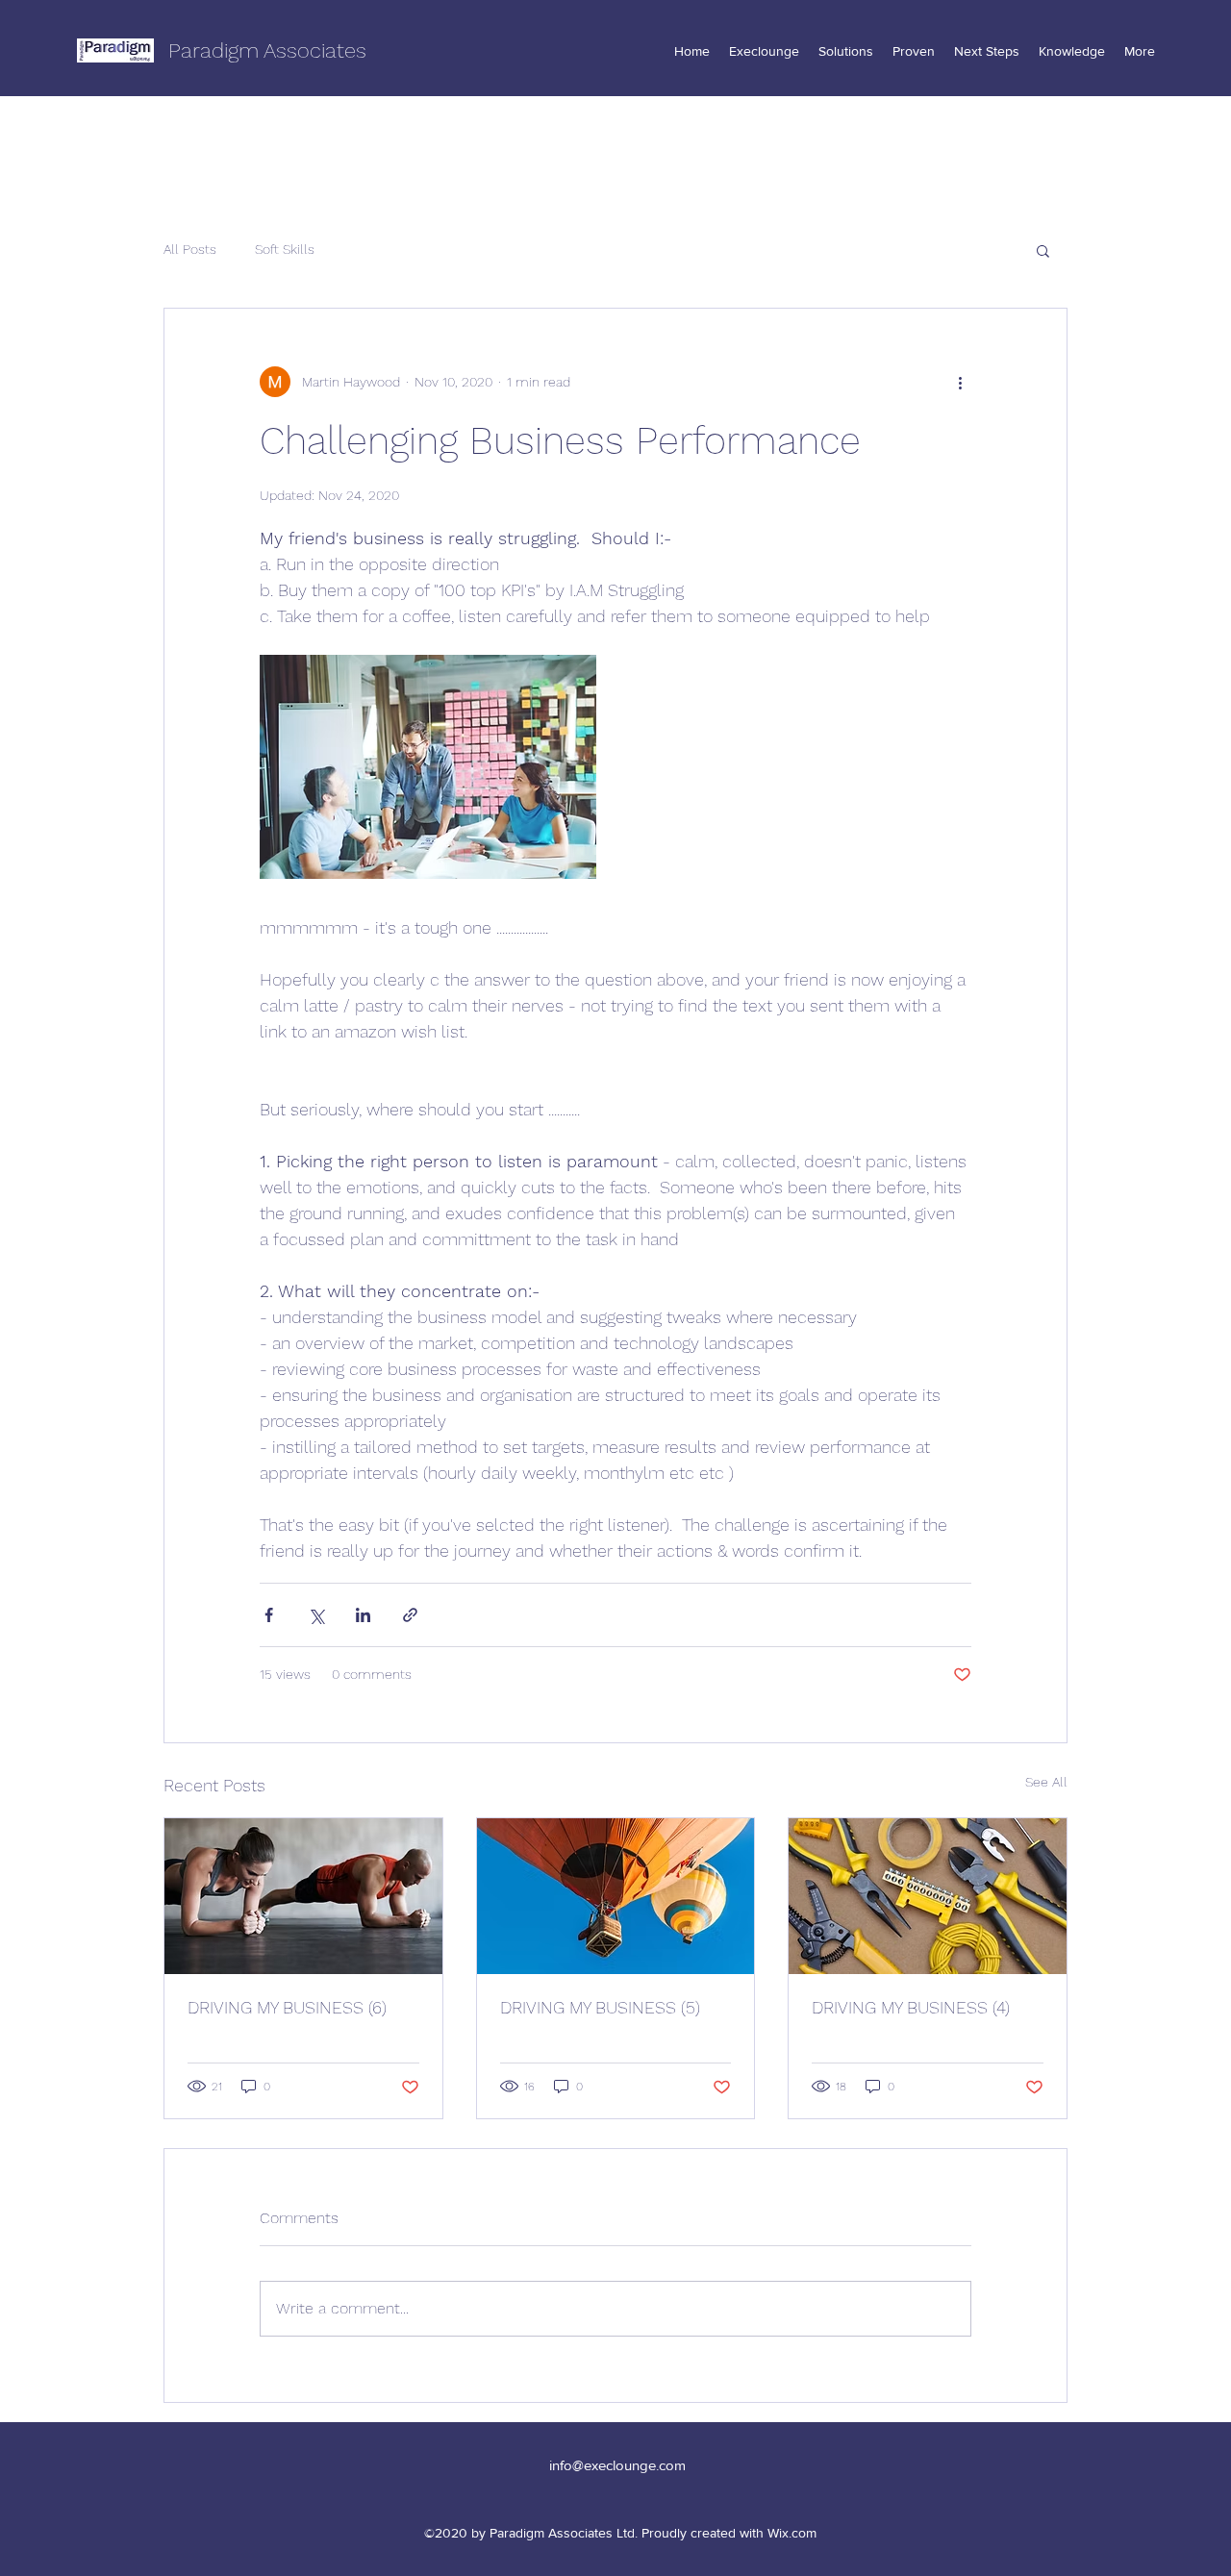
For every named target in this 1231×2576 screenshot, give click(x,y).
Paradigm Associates (267, 50)
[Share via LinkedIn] (363, 1615)
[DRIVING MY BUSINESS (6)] (303, 1896)
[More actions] (960, 382)
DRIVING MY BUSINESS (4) (911, 2007)
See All (1046, 1782)
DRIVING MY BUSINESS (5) (600, 2007)
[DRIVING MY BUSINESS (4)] (928, 1896)
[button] (1043, 250)
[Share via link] (410, 1615)
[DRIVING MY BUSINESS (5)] (616, 1896)
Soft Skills (285, 249)
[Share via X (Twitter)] (316, 1615)
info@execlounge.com (617, 2465)
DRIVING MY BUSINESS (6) (287, 2007)
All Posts (190, 249)
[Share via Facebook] (269, 1615)
